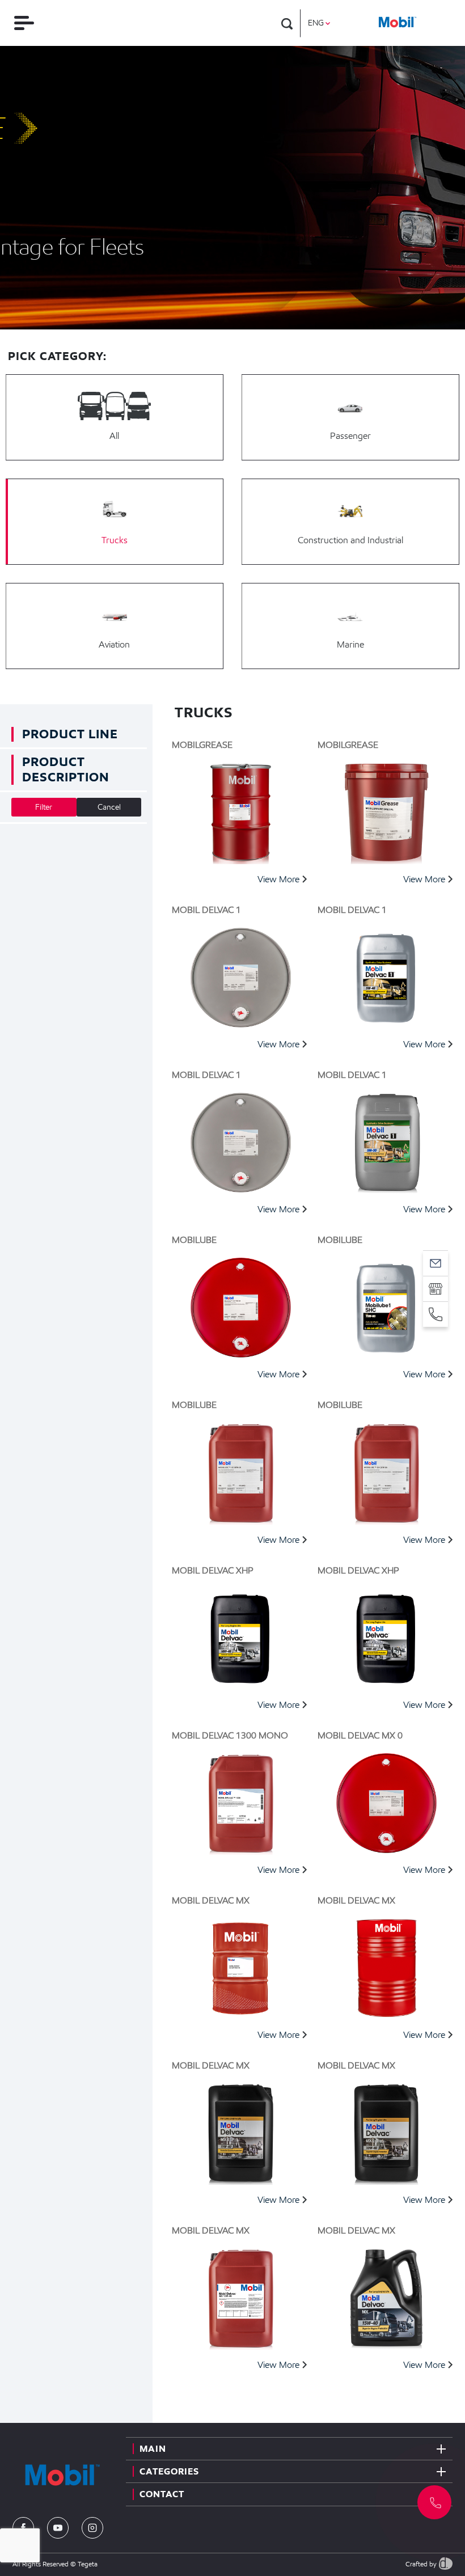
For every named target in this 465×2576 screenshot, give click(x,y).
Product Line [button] (70, 734)
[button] (434, 2502)
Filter (44, 807)
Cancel (109, 807)
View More (278, 879)
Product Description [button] (66, 769)
